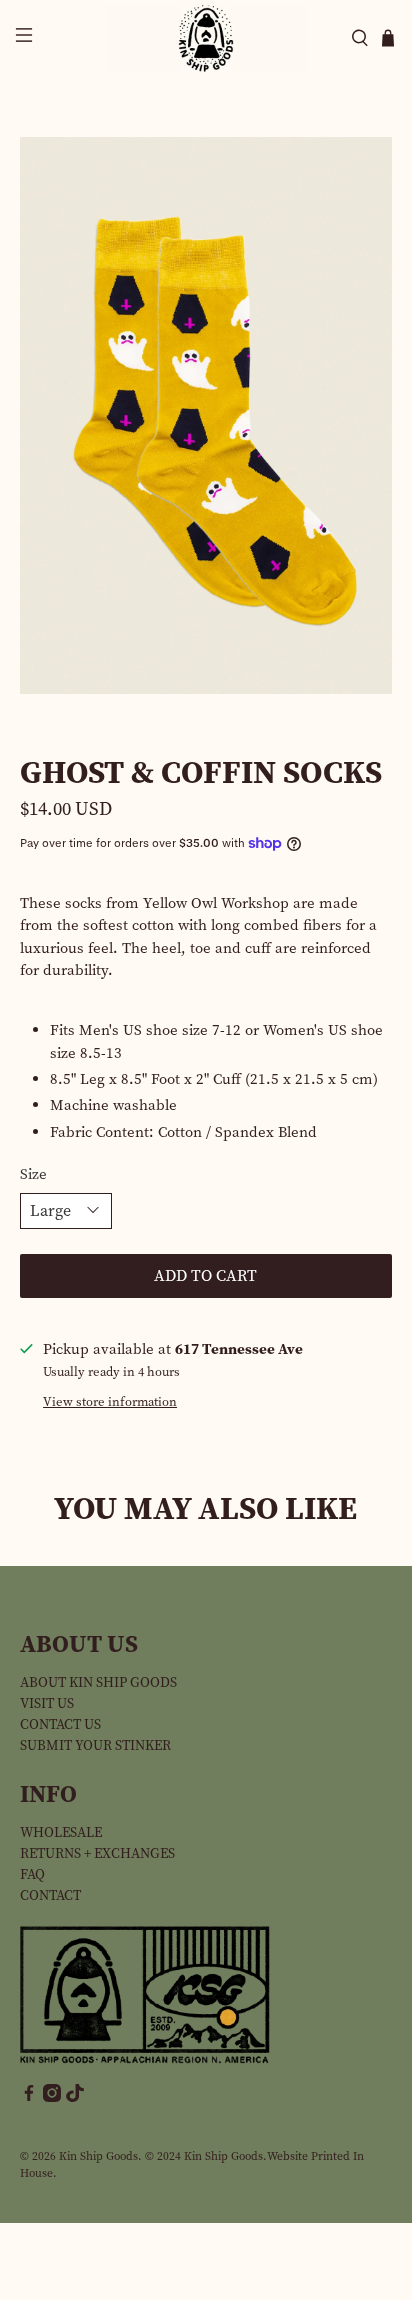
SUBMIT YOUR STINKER (95, 1745)
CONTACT (50, 1895)
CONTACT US (60, 1724)
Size (33, 1174)
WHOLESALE (61, 1832)
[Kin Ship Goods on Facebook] (29, 2097)
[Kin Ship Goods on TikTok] (75, 2097)
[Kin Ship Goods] (206, 38)
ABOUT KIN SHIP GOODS (98, 1682)
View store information (110, 1401)
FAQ (32, 1874)
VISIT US (47, 1703)
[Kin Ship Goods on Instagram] (52, 2097)
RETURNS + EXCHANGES (97, 1853)
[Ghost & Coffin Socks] (205, 415)
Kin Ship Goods (98, 2156)
